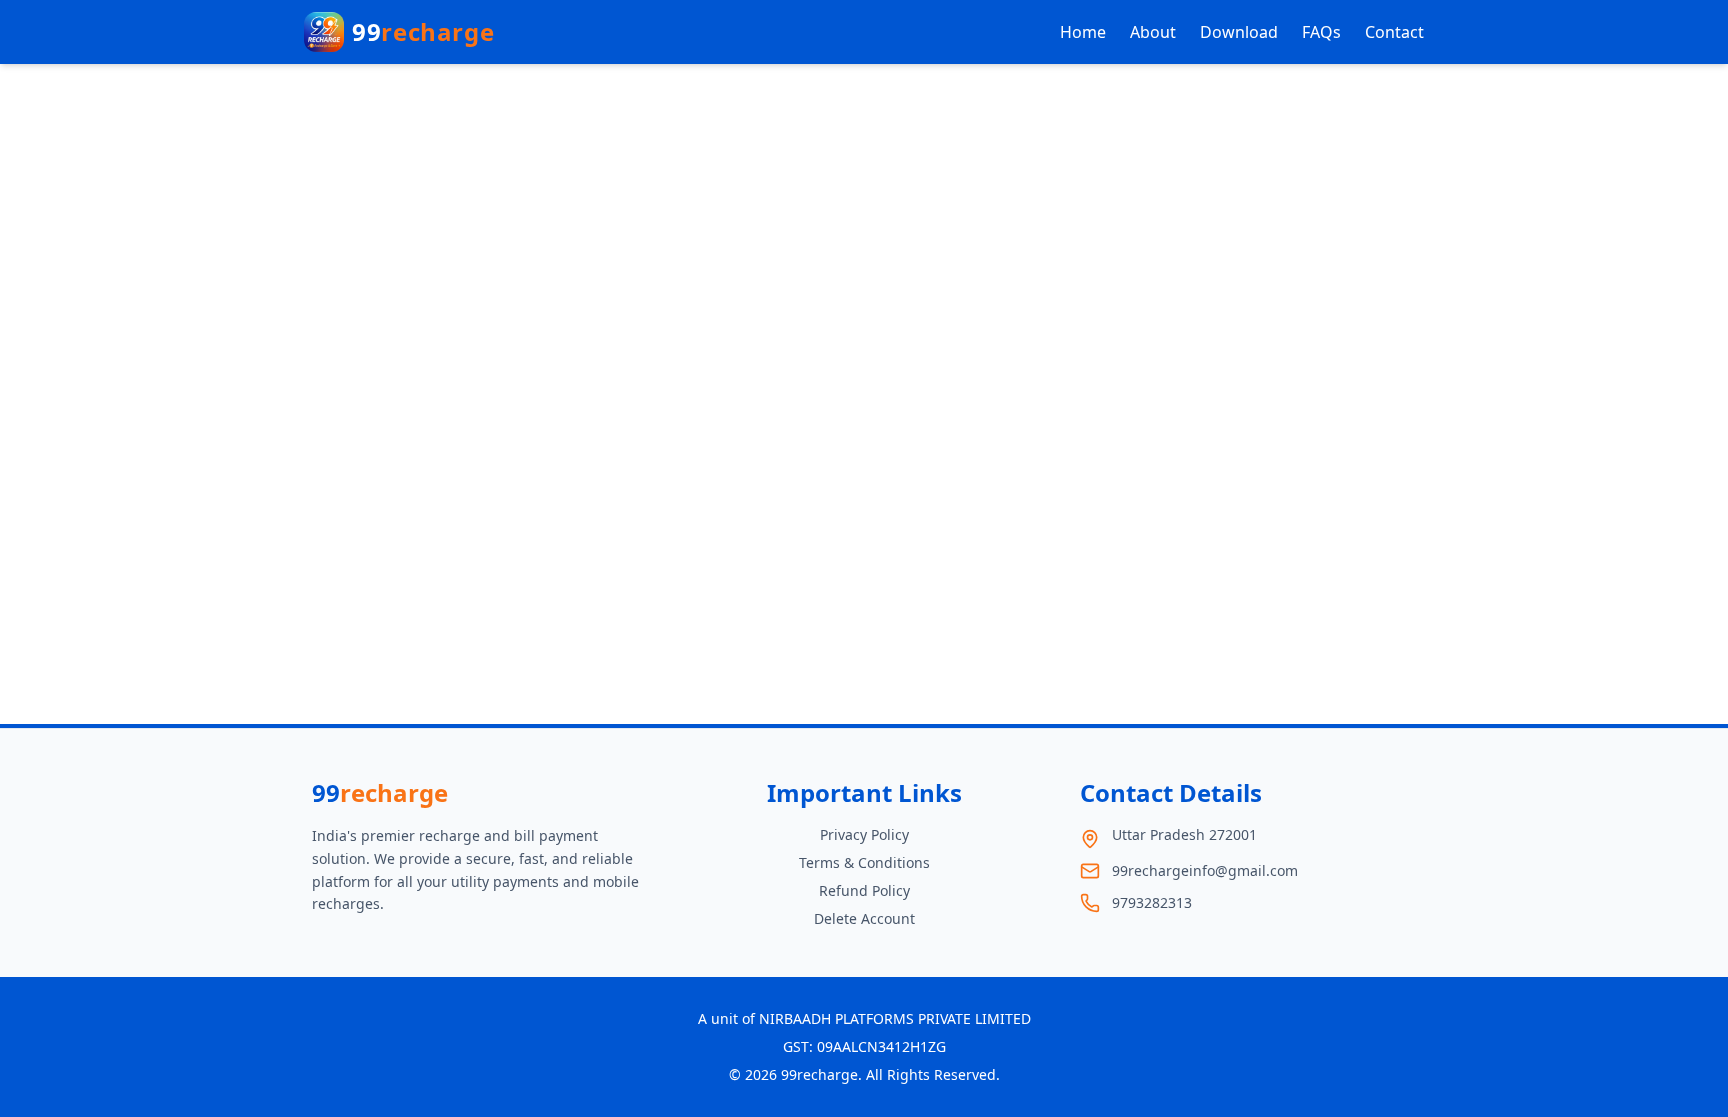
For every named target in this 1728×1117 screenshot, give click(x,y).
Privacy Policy (864, 834)
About (1153, 32)
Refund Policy (864, 890)
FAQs (1321, 32)
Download (1239, 32)
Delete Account (864, 918)
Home (1083, 32)
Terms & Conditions (864, 862)
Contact (1394, 32)
